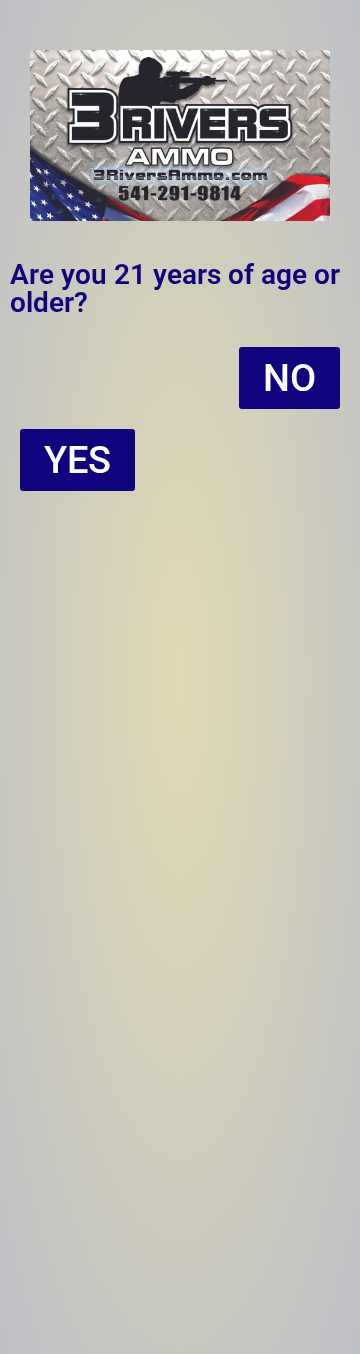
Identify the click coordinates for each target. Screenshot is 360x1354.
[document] (180, 677)
